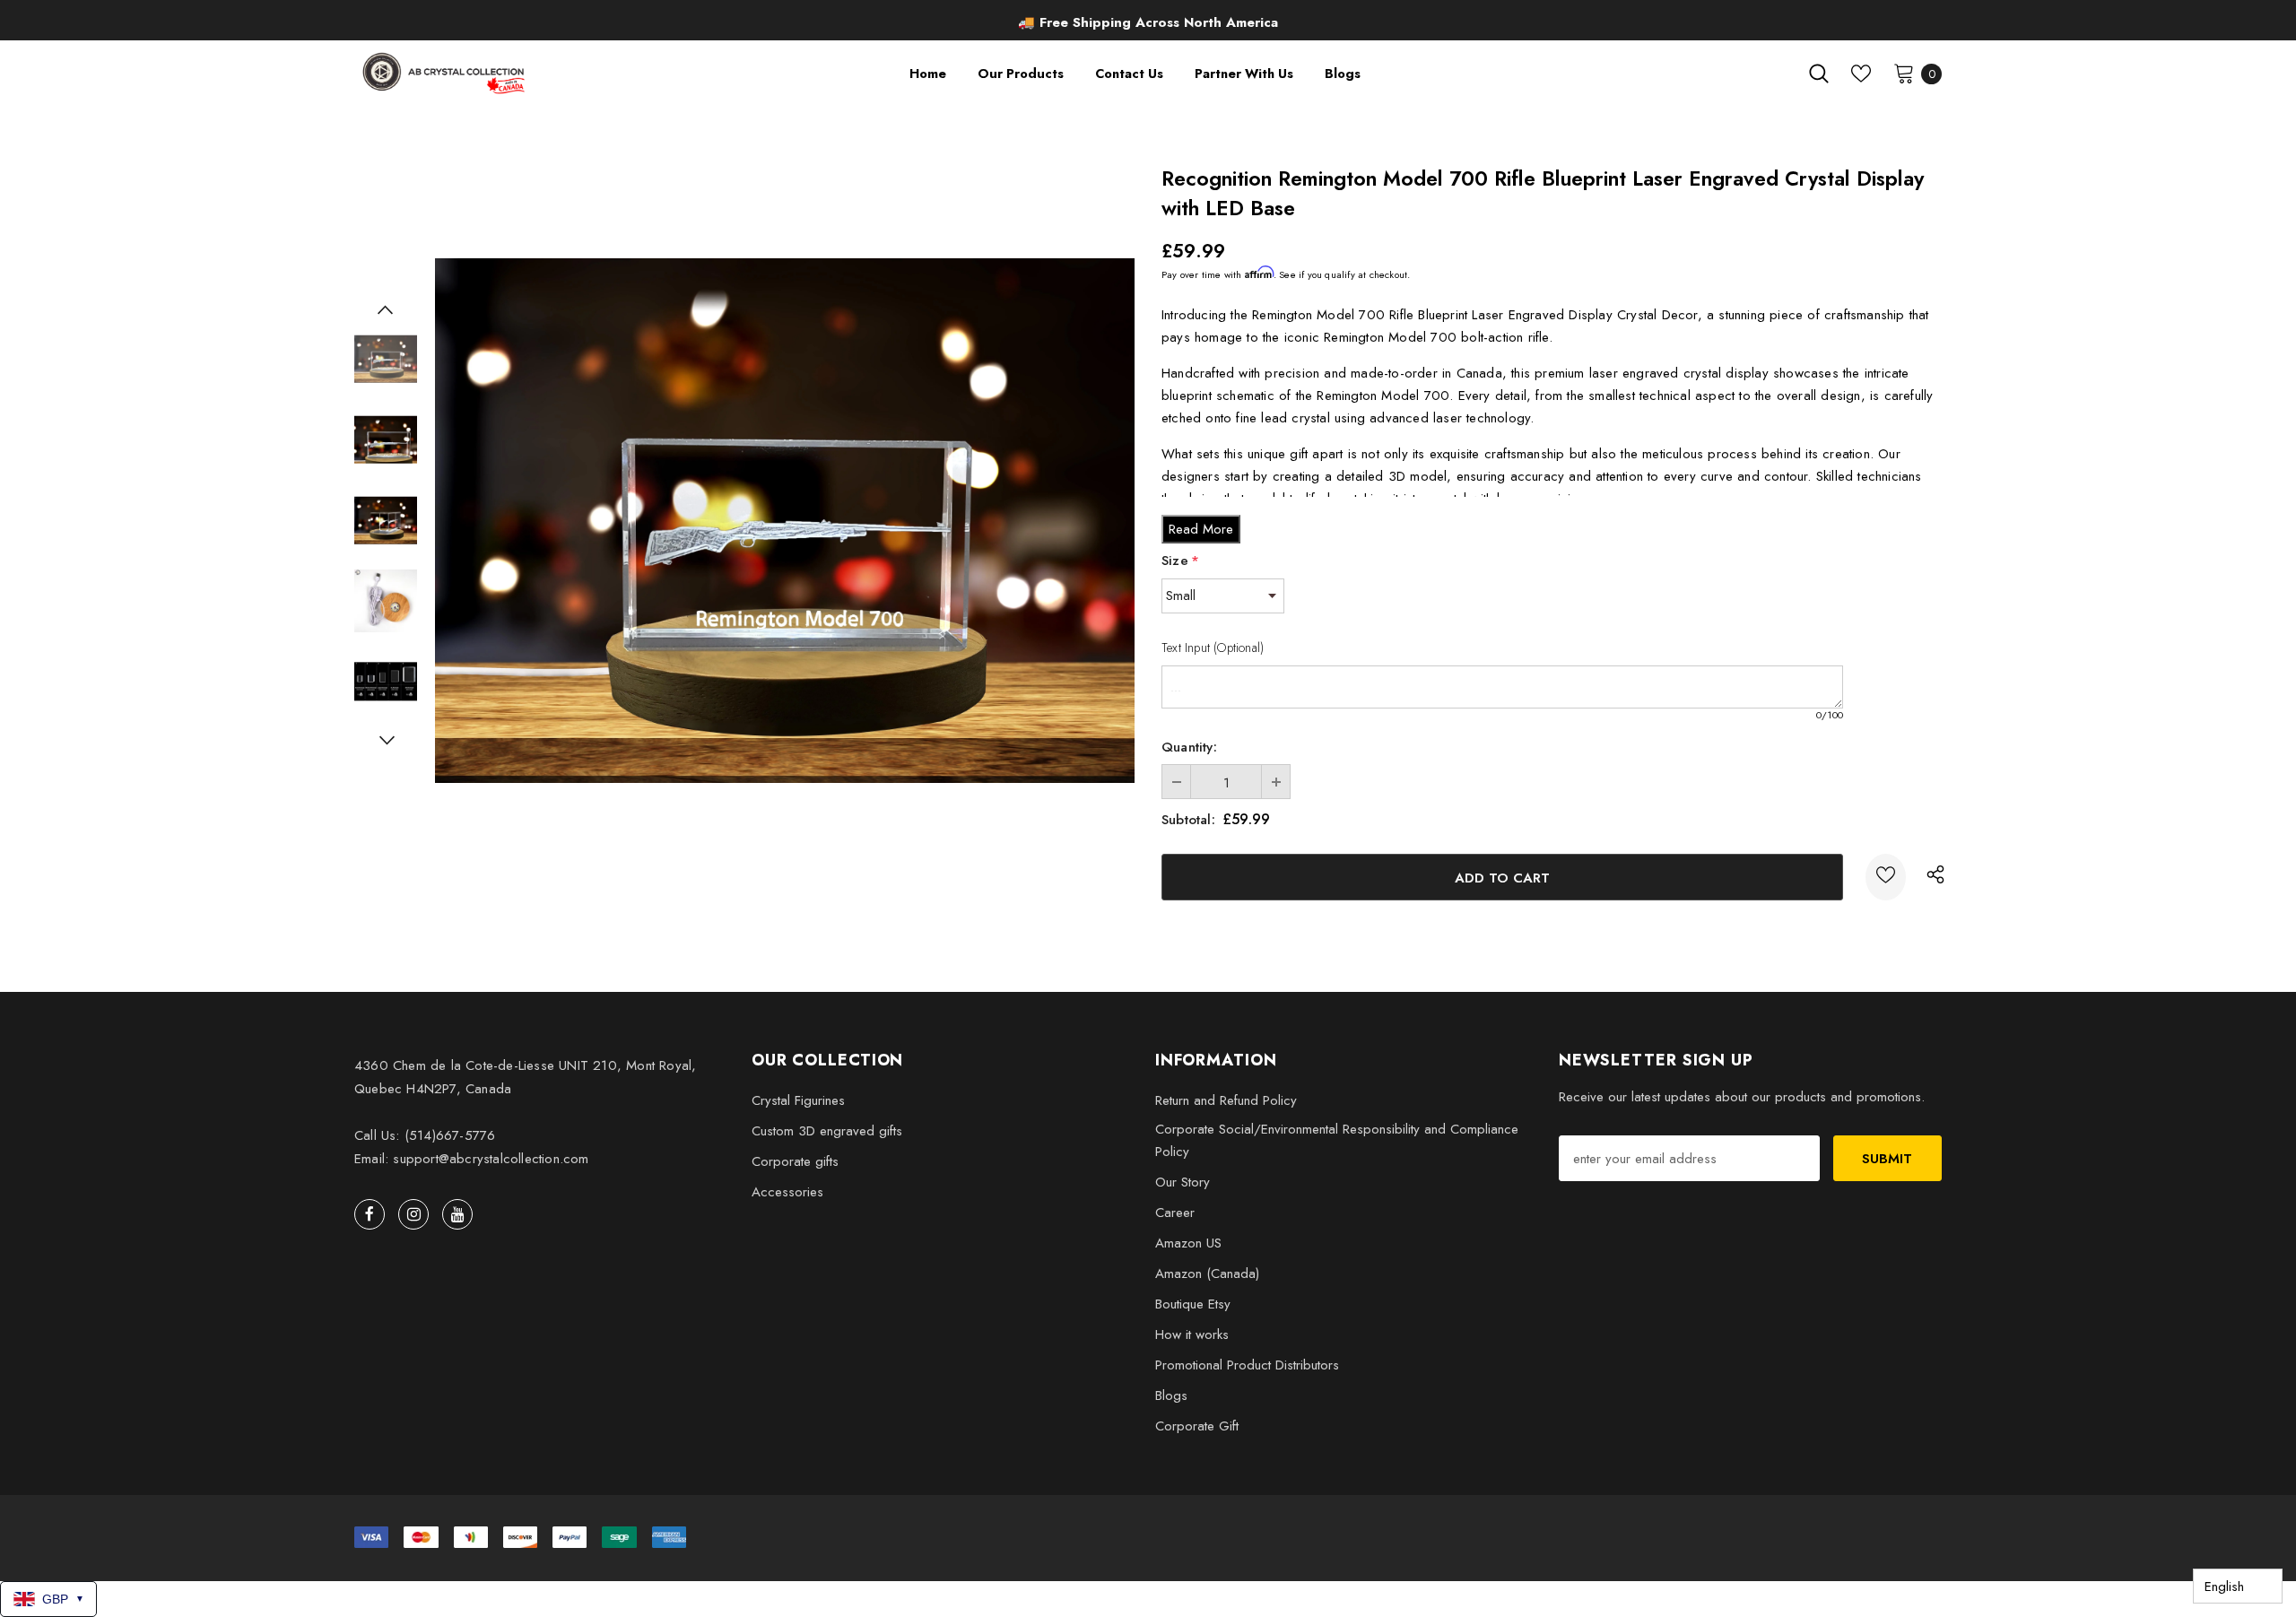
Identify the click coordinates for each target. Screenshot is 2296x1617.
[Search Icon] (1819, 74)
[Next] (386, 740)
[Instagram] (413, 1214)
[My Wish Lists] (1861, 74)
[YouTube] (457, 1214)
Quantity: (1189, 747)
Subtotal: (1188, 820)
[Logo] (445, 73)
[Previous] (386, 309)
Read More (1201, 529)
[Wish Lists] (1886, 877)
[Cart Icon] (1904, 73)
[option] (1148, 22)
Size (1180, 561)
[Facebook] (370, 1214)
